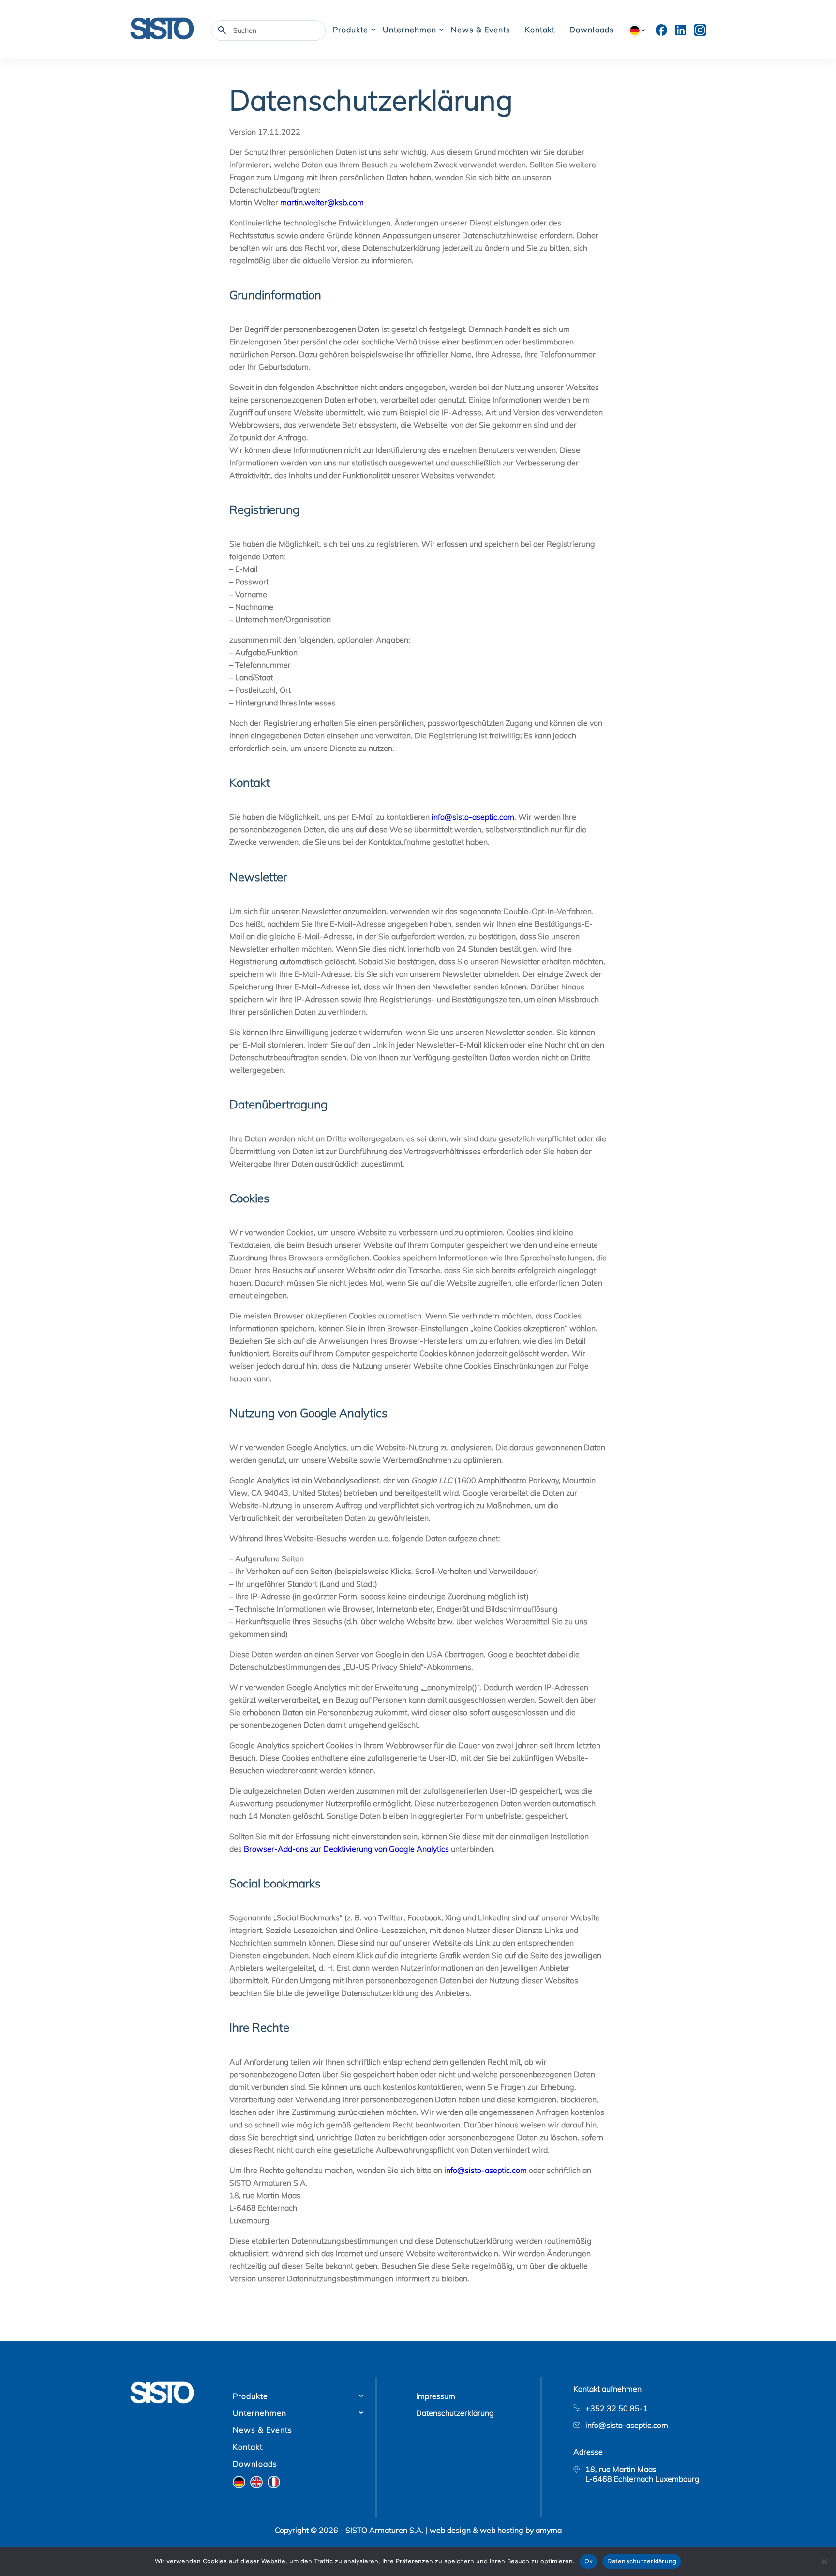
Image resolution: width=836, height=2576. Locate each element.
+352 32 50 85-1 (617, 2408)
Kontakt (540, 30)
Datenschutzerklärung (455, 2413)
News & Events (481, 30)
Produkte (351, 30)
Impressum (436, 2396)
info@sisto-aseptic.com (473, 817)
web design (450, 2530)
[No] (824, 2561)
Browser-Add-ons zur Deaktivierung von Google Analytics (346, 1849)
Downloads (592, 30)
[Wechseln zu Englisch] (256, 2482)
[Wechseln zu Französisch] (274, 2482)
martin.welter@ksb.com (322, 202)
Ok (589, 2561)
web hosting (502, 2530)
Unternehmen (410, 30)
